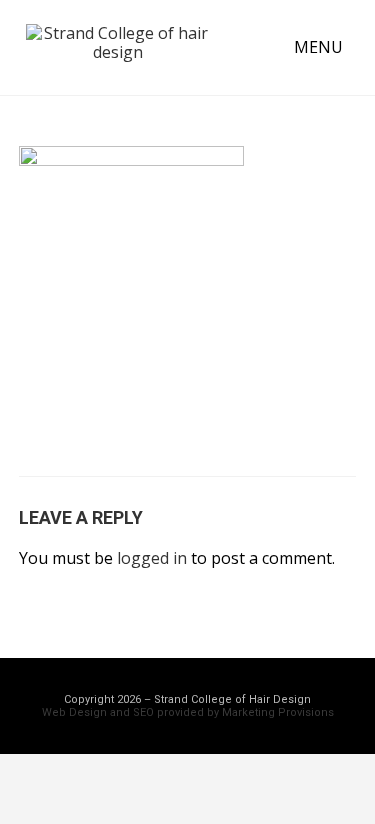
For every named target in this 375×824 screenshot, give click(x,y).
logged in (152, 558)
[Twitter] (188, 789)
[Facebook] (133, 789)
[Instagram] (243, 789)
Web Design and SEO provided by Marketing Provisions (188, 712)
